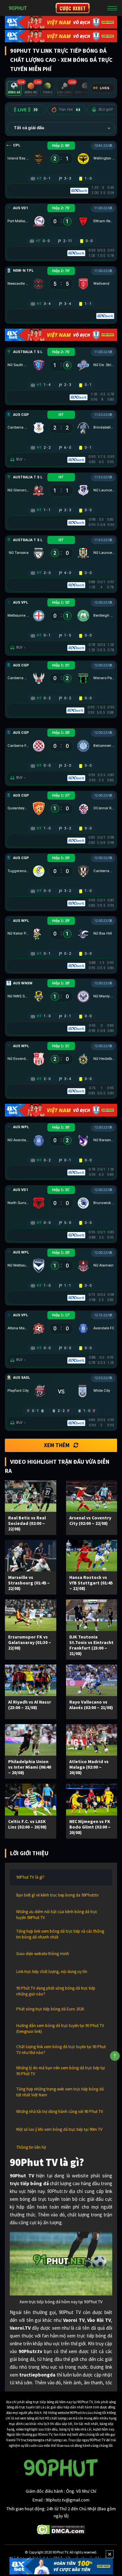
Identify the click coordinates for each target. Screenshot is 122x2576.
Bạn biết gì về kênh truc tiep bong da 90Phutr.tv (57, 1895)
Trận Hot (69, 110)
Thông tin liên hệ (31, 2147)
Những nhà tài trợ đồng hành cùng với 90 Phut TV (60, 2111)
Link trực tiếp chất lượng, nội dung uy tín (52, 1972)
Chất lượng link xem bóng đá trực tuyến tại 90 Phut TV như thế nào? (61, 2050)
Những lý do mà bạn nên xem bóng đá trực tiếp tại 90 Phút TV (61, 2071)
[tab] (14, 88)
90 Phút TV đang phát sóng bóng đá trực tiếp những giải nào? (56, 1991)
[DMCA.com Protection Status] (61, 2529)
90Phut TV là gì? (30, 1877)
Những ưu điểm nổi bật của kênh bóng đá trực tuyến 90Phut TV (57, 1915)
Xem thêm (57, 1445)
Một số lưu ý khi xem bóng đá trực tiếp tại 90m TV (59, 2129)
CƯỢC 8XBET (73, 8)
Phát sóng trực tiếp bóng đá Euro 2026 (50, 2009)
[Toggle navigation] (112, 8)
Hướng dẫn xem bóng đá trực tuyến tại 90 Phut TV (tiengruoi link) (60, 2028)
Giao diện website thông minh (43, 1954)
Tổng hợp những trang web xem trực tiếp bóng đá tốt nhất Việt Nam (60, 2092)
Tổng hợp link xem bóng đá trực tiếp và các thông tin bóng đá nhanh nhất (60, 1934)
